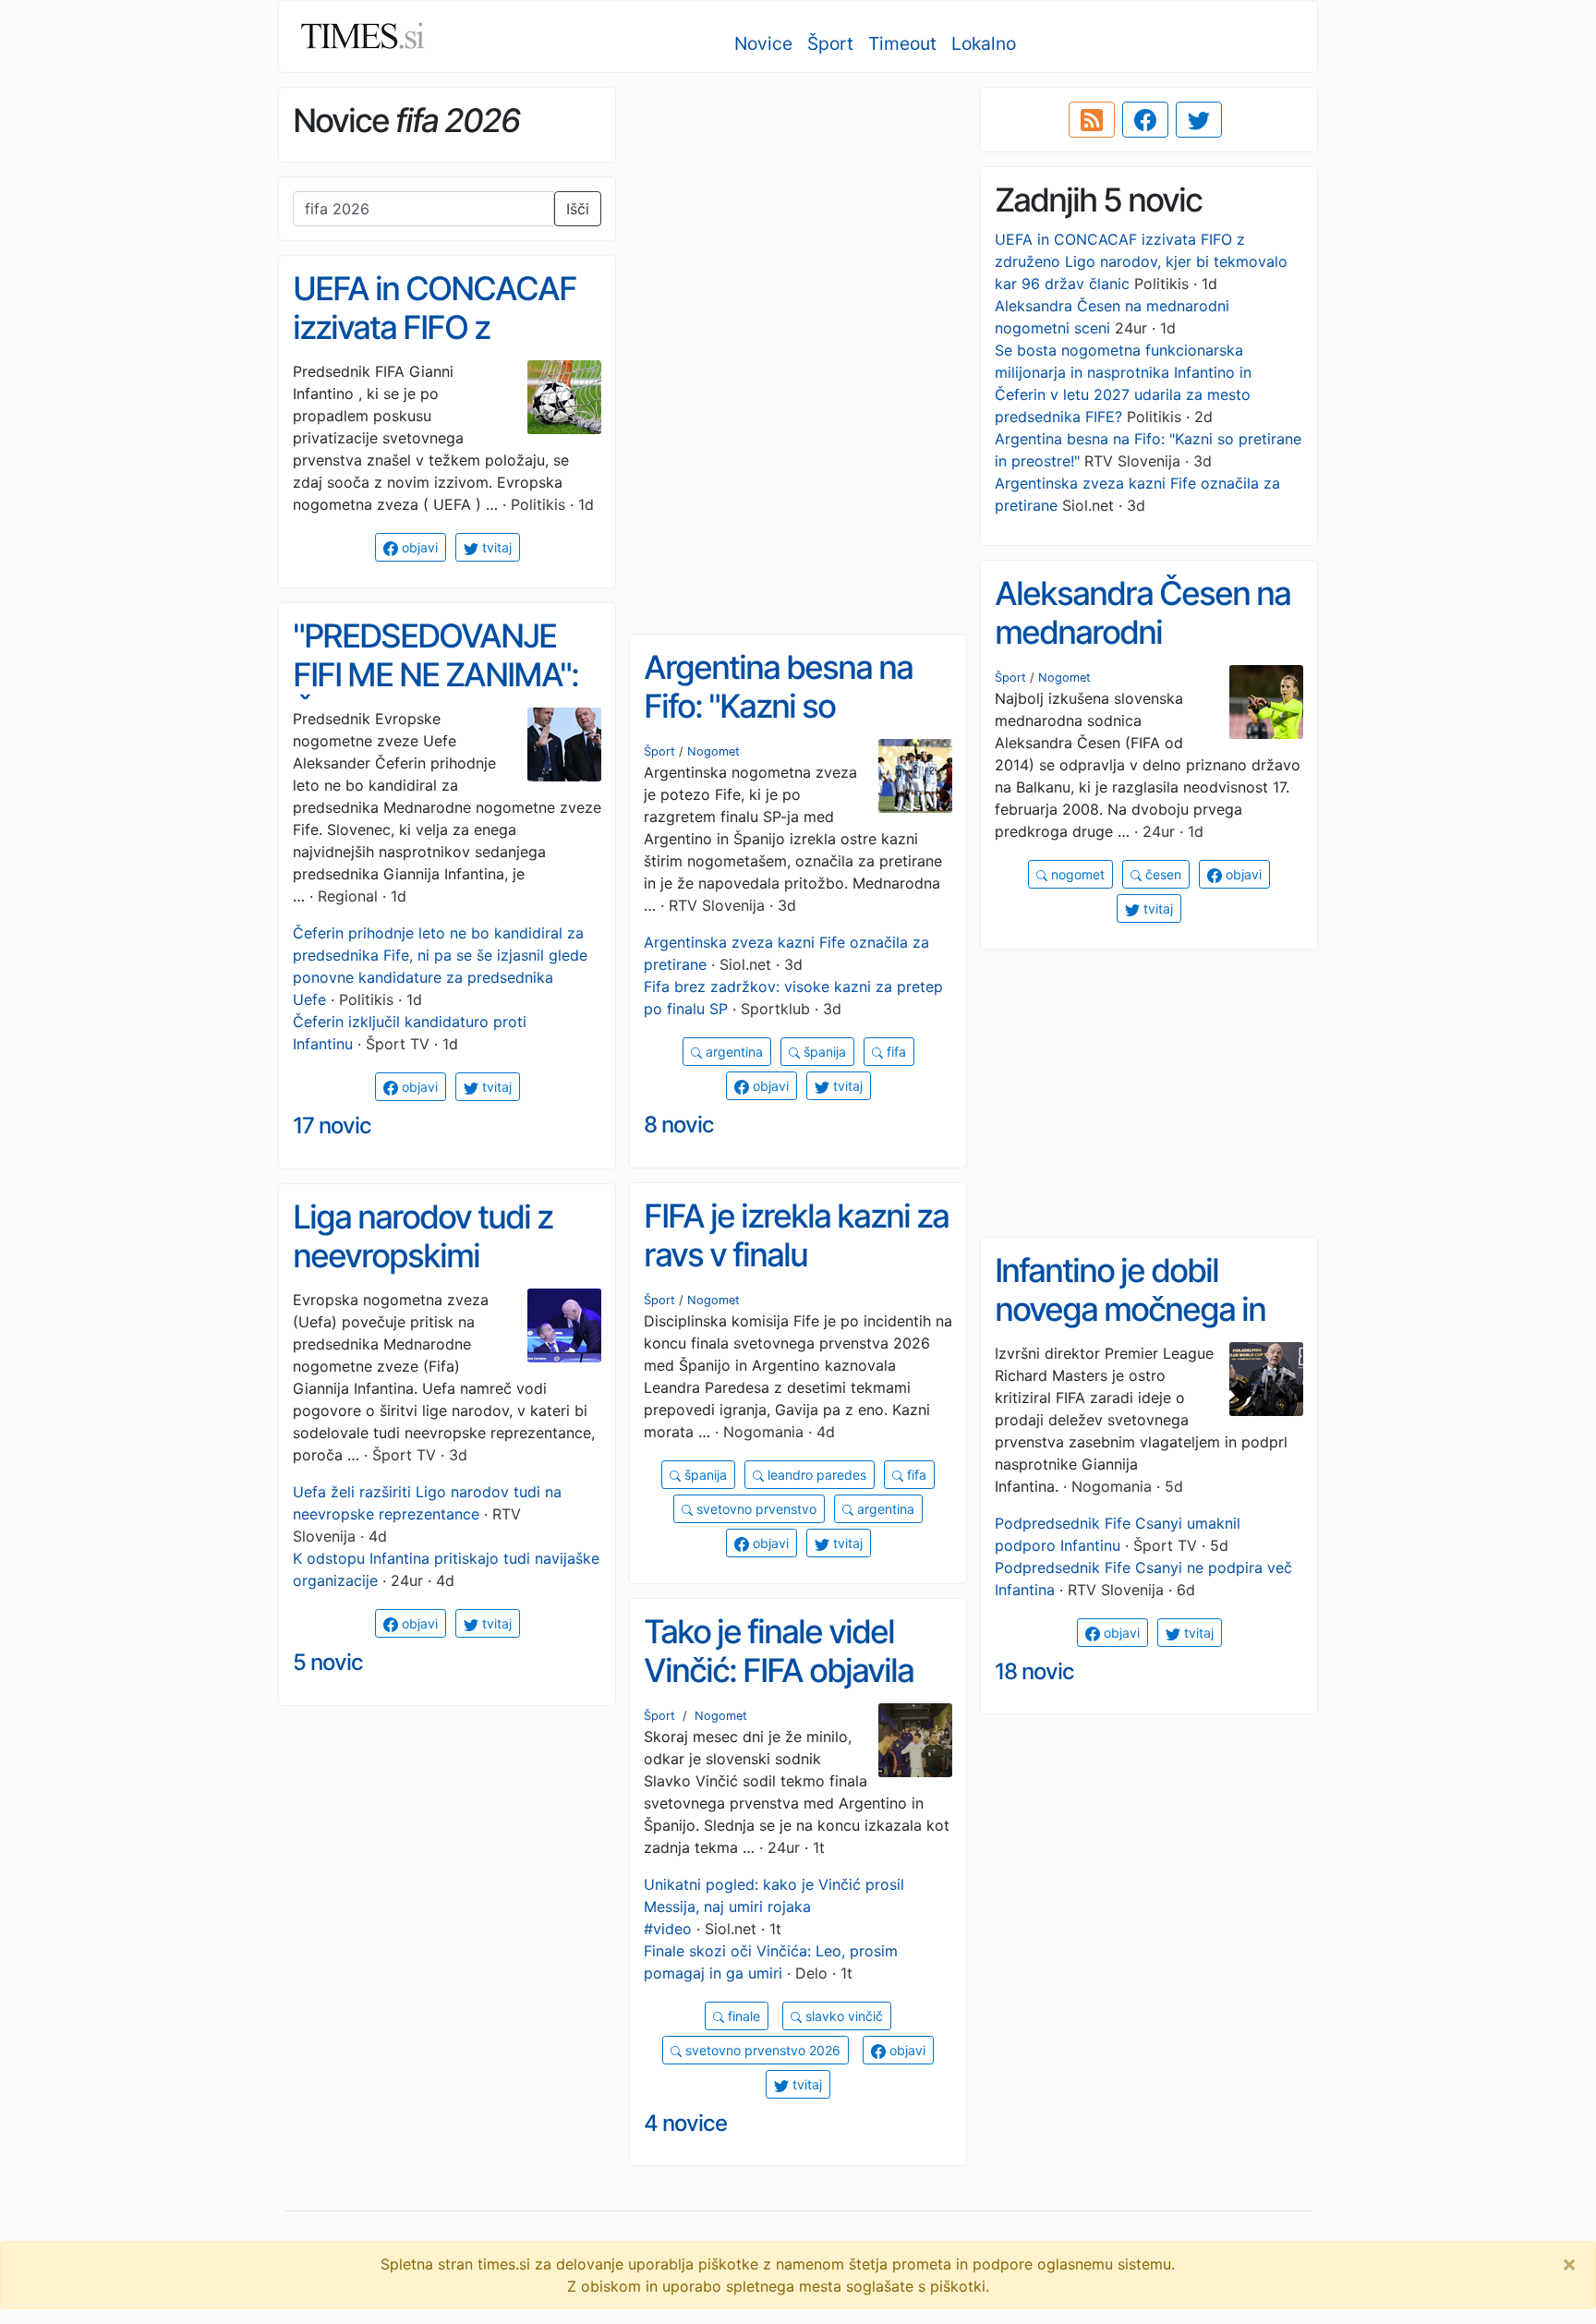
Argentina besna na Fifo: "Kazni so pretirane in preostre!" (793, 706)
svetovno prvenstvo (755, 1509)
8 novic (679, 1125)
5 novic (328, 1662)
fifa (895, 1052)
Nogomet (1064, 678)
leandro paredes (815, 1475)
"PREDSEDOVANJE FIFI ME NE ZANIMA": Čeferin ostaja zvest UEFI (435, 695)
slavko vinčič (842, 2016)
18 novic (1034, 1671)
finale (742, 2016)
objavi (418, 547)
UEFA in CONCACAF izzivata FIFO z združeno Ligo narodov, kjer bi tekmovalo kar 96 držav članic (1141, 261)
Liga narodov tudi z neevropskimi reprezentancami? (423, 1256)
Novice (763, 43)
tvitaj (495, 547)
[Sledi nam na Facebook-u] (1145, 120)
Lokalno (984, 43)
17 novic (332, 1126)
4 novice (685, 2123)
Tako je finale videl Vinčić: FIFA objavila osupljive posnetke (779, 1670)
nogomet (1076, 874)
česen (1161, 874)
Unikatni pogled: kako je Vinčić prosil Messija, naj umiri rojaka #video (774, 1906)
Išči (578, 209)
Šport (830, 43)
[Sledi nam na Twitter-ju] (1199, 120)
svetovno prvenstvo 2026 (761, 2050)
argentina (732, 1052)
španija (823, 1052)
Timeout (902, 43)
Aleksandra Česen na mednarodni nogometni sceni (1143, 632)
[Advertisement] (798, 217)
